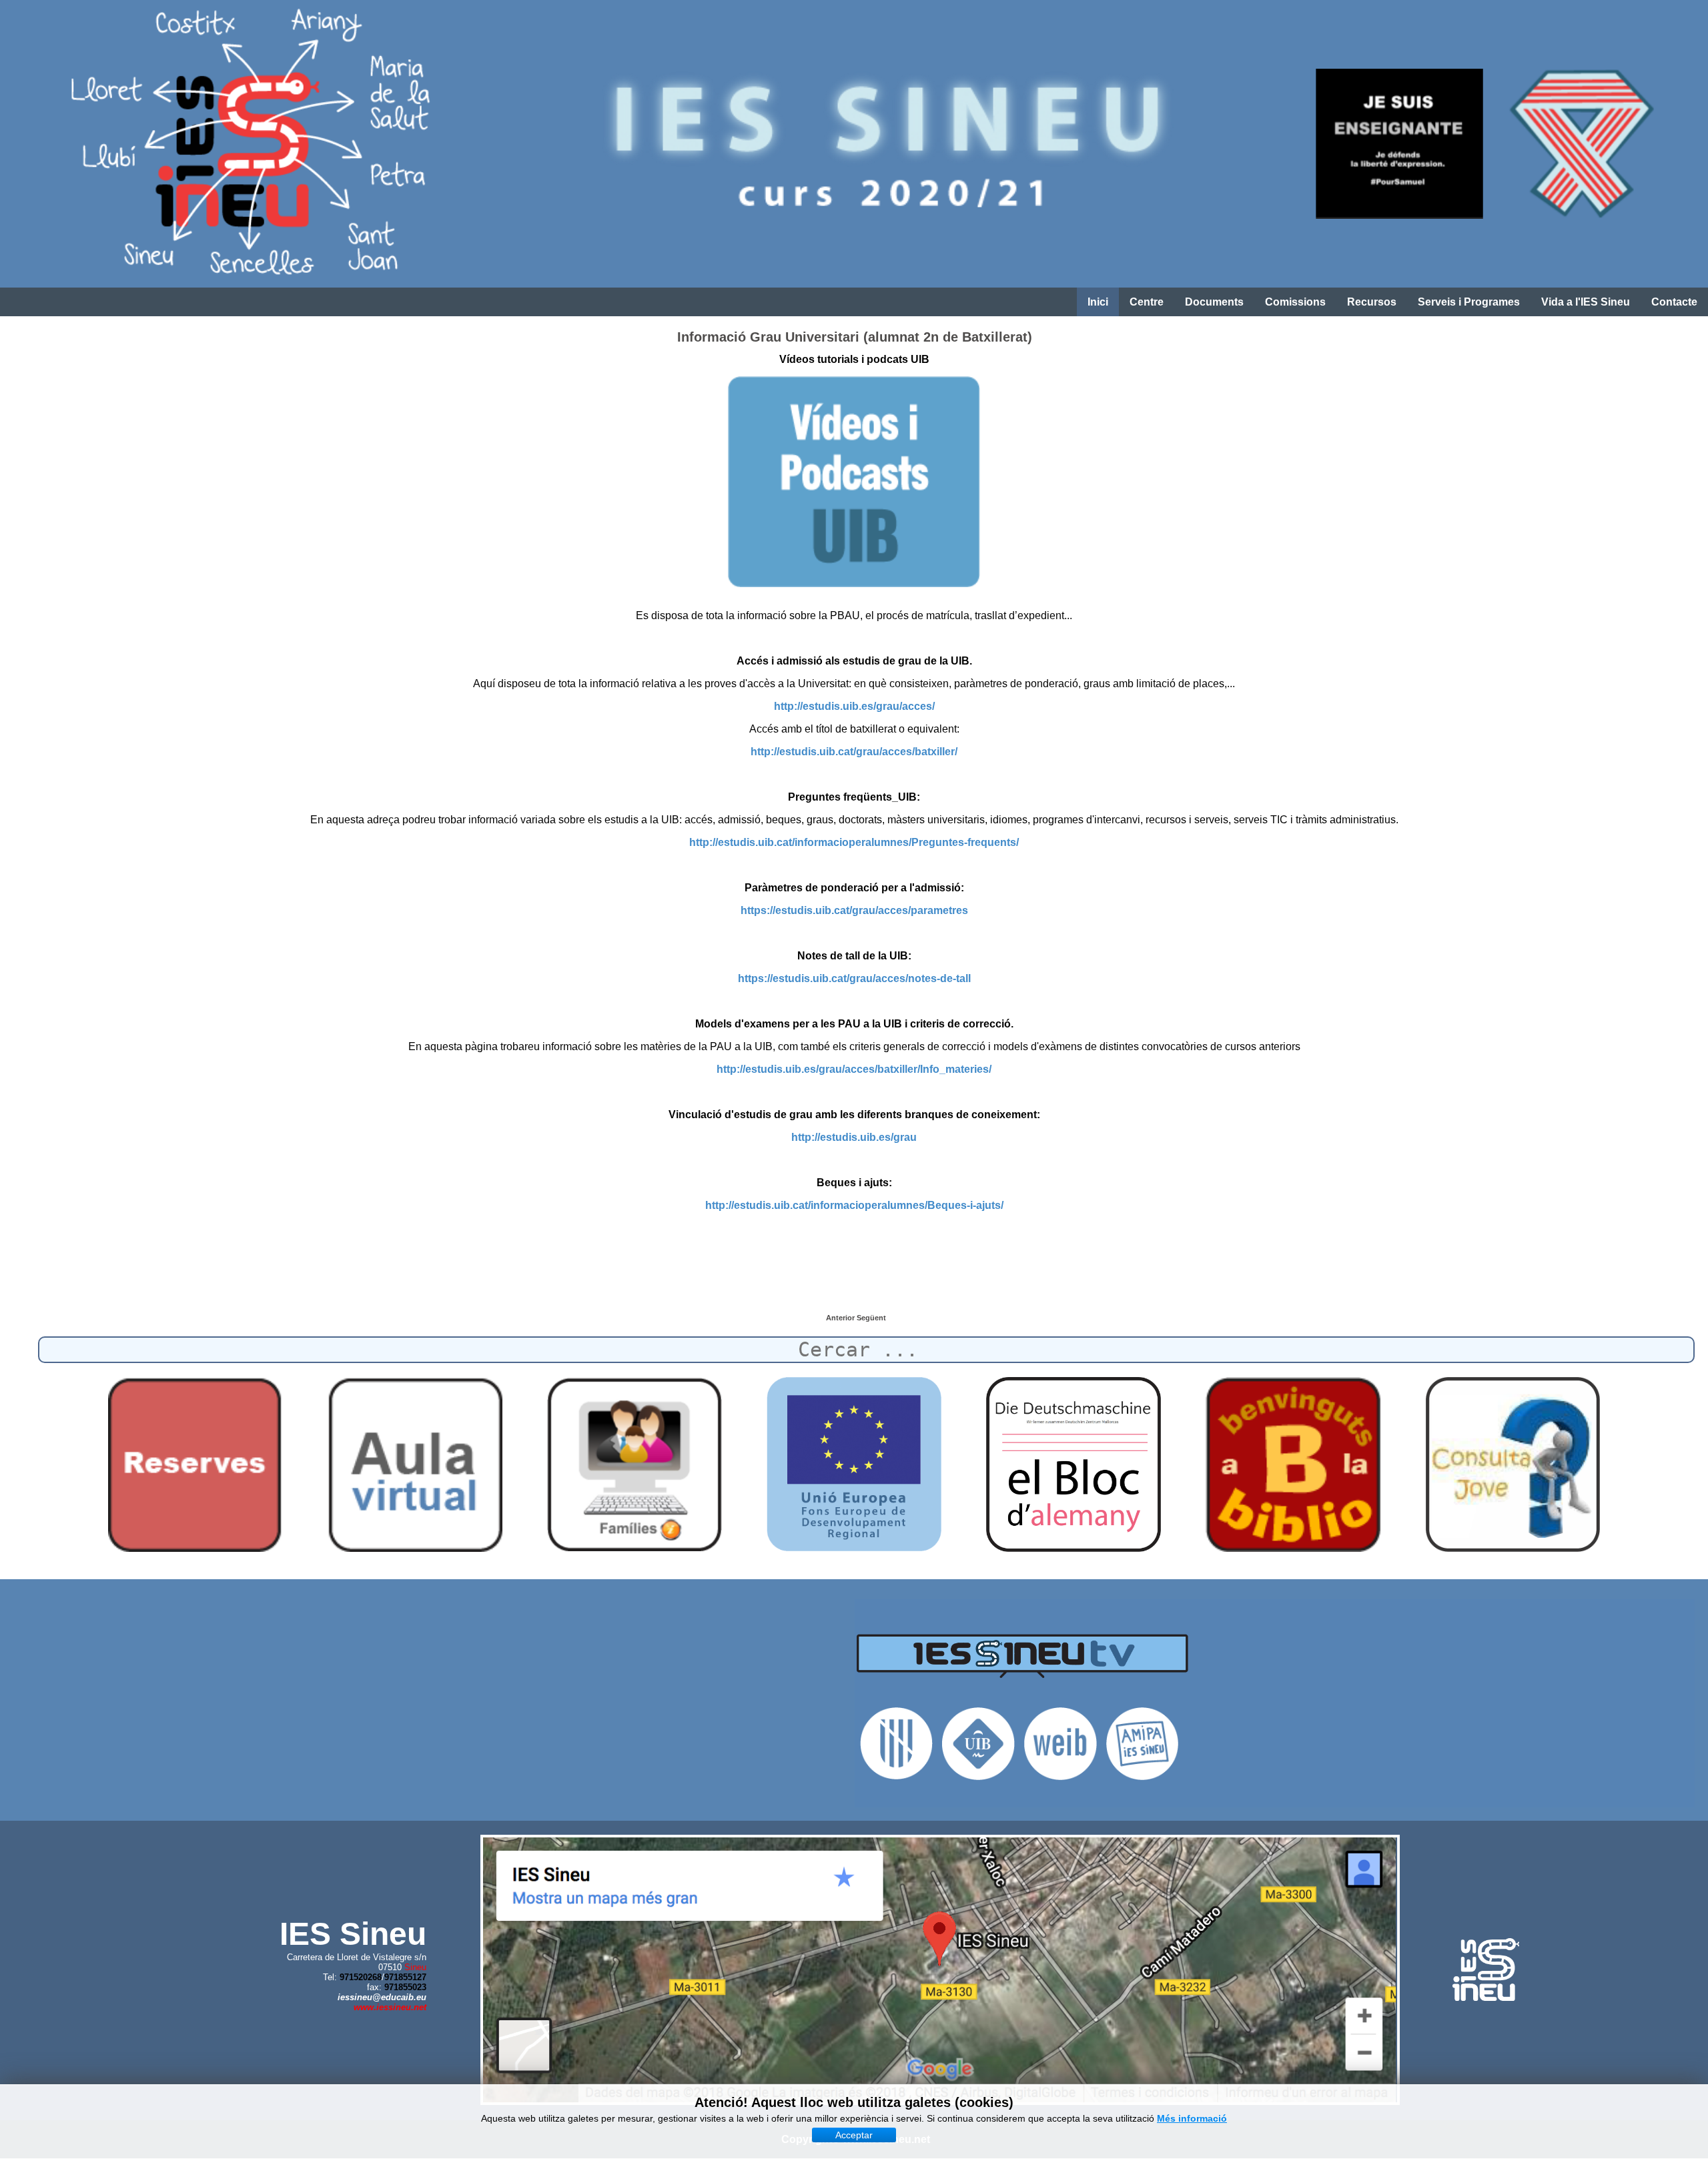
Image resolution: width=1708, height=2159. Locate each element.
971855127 (405, 1977)
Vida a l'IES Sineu (1586, 302)
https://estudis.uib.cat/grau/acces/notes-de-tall (854, 978)
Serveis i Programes (1469, 302)
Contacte (1674, 302)
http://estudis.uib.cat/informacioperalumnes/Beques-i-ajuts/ (854, 1205)
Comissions (1295, 302)
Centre (1147, 302)
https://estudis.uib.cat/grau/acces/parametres (854, 910)
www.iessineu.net (390, 2007)
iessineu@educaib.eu (382, 1997)
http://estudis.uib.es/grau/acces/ (854, 706)
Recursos (1372, 302)
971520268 (361, 1977)
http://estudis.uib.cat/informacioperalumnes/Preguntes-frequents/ (854, 842)
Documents (1214, 302)
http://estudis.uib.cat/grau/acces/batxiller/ (854, 752)
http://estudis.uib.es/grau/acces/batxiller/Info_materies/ (854, 1069)
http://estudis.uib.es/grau (854, 1137)
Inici (1098, 302)
